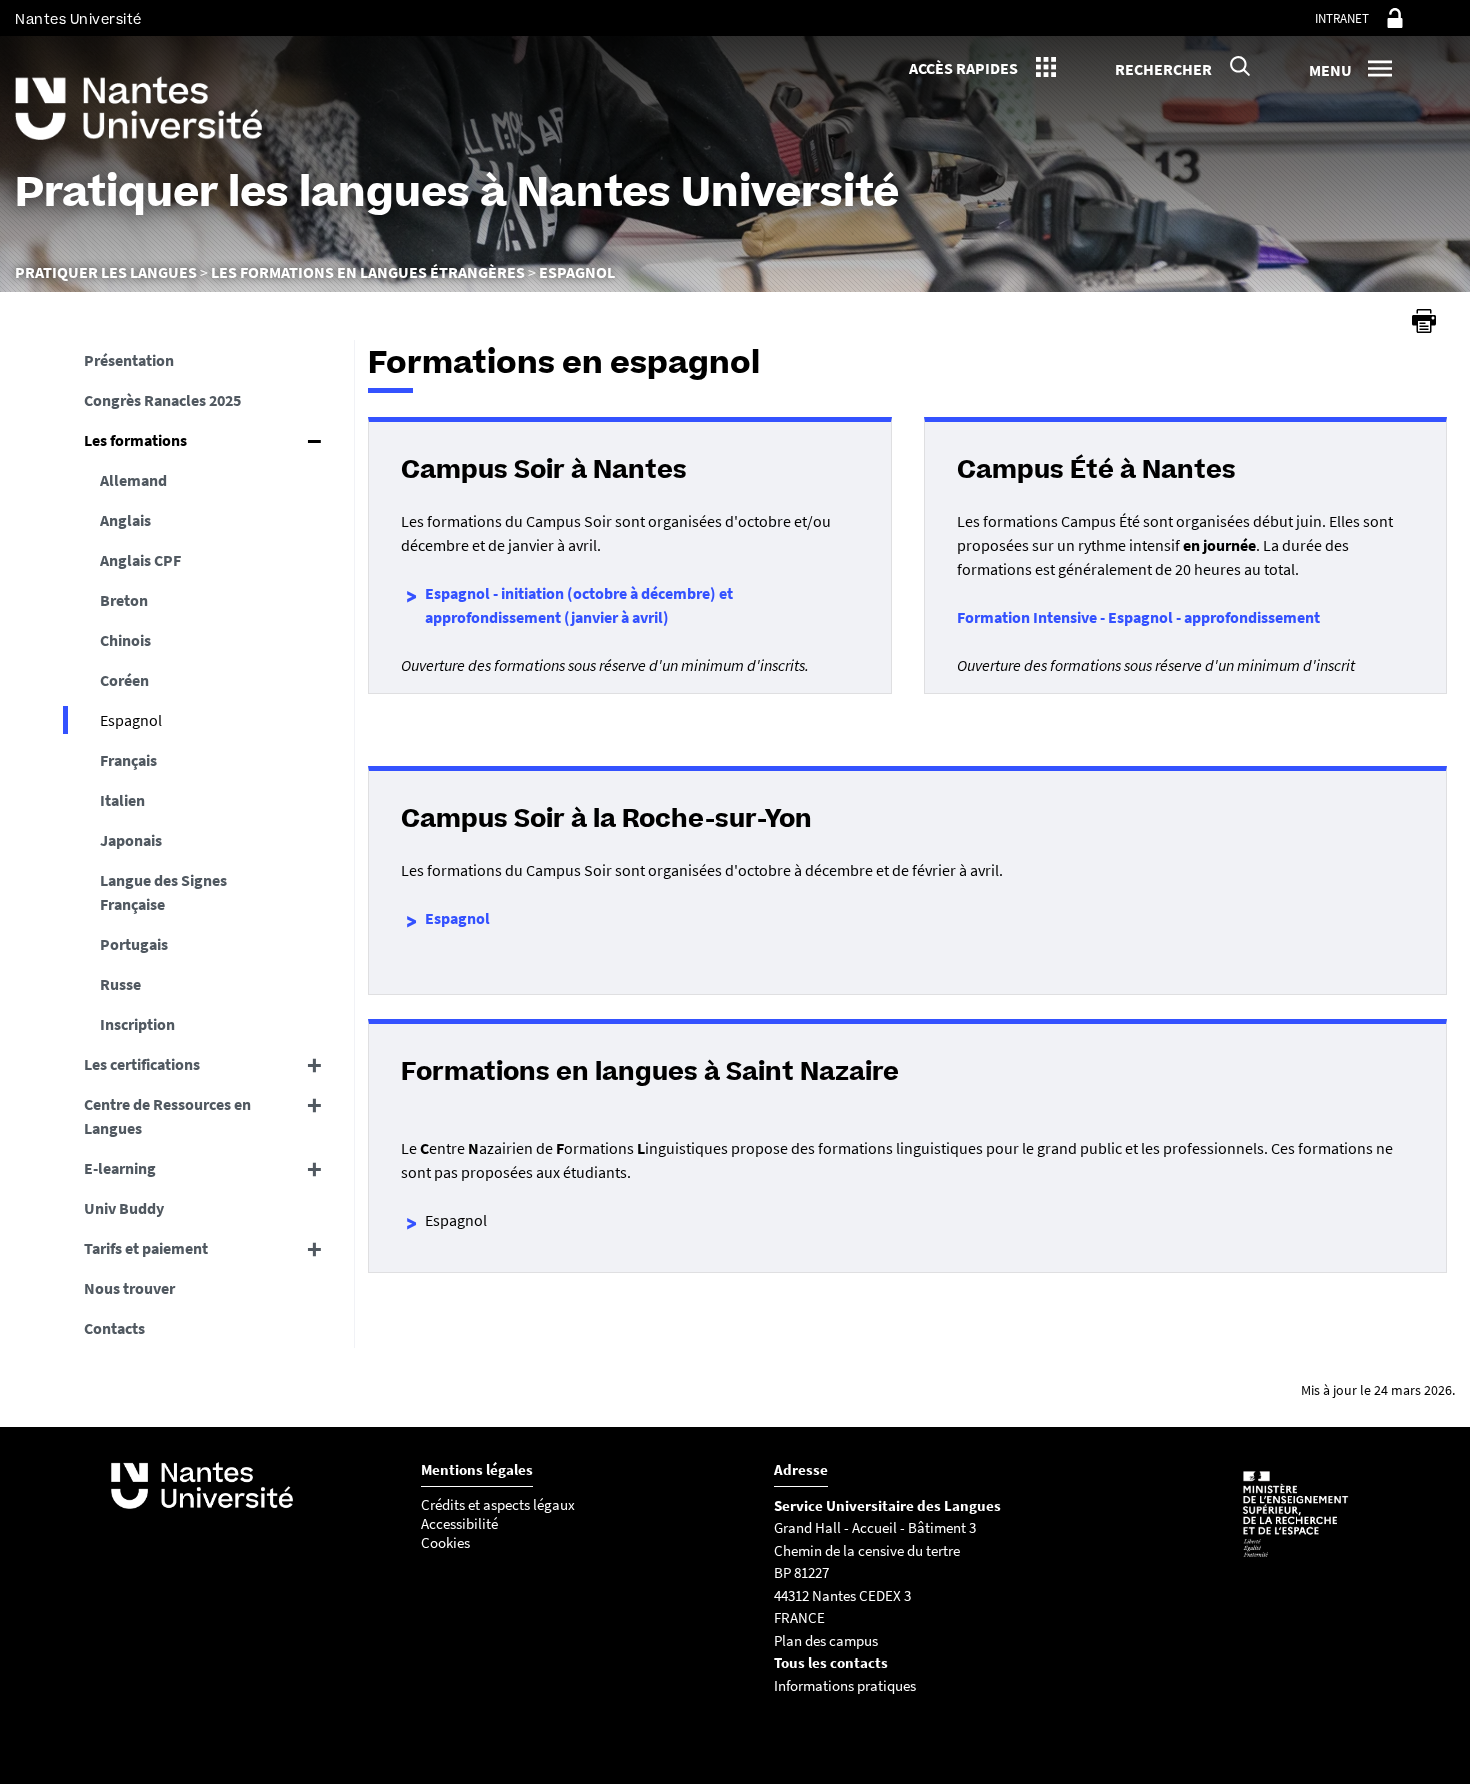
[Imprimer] (1424, 321)
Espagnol (457, 918)
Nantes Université (78, 19)
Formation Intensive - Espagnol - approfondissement (1138, 617)
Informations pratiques (845, 1685)
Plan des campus (826, 1640)
